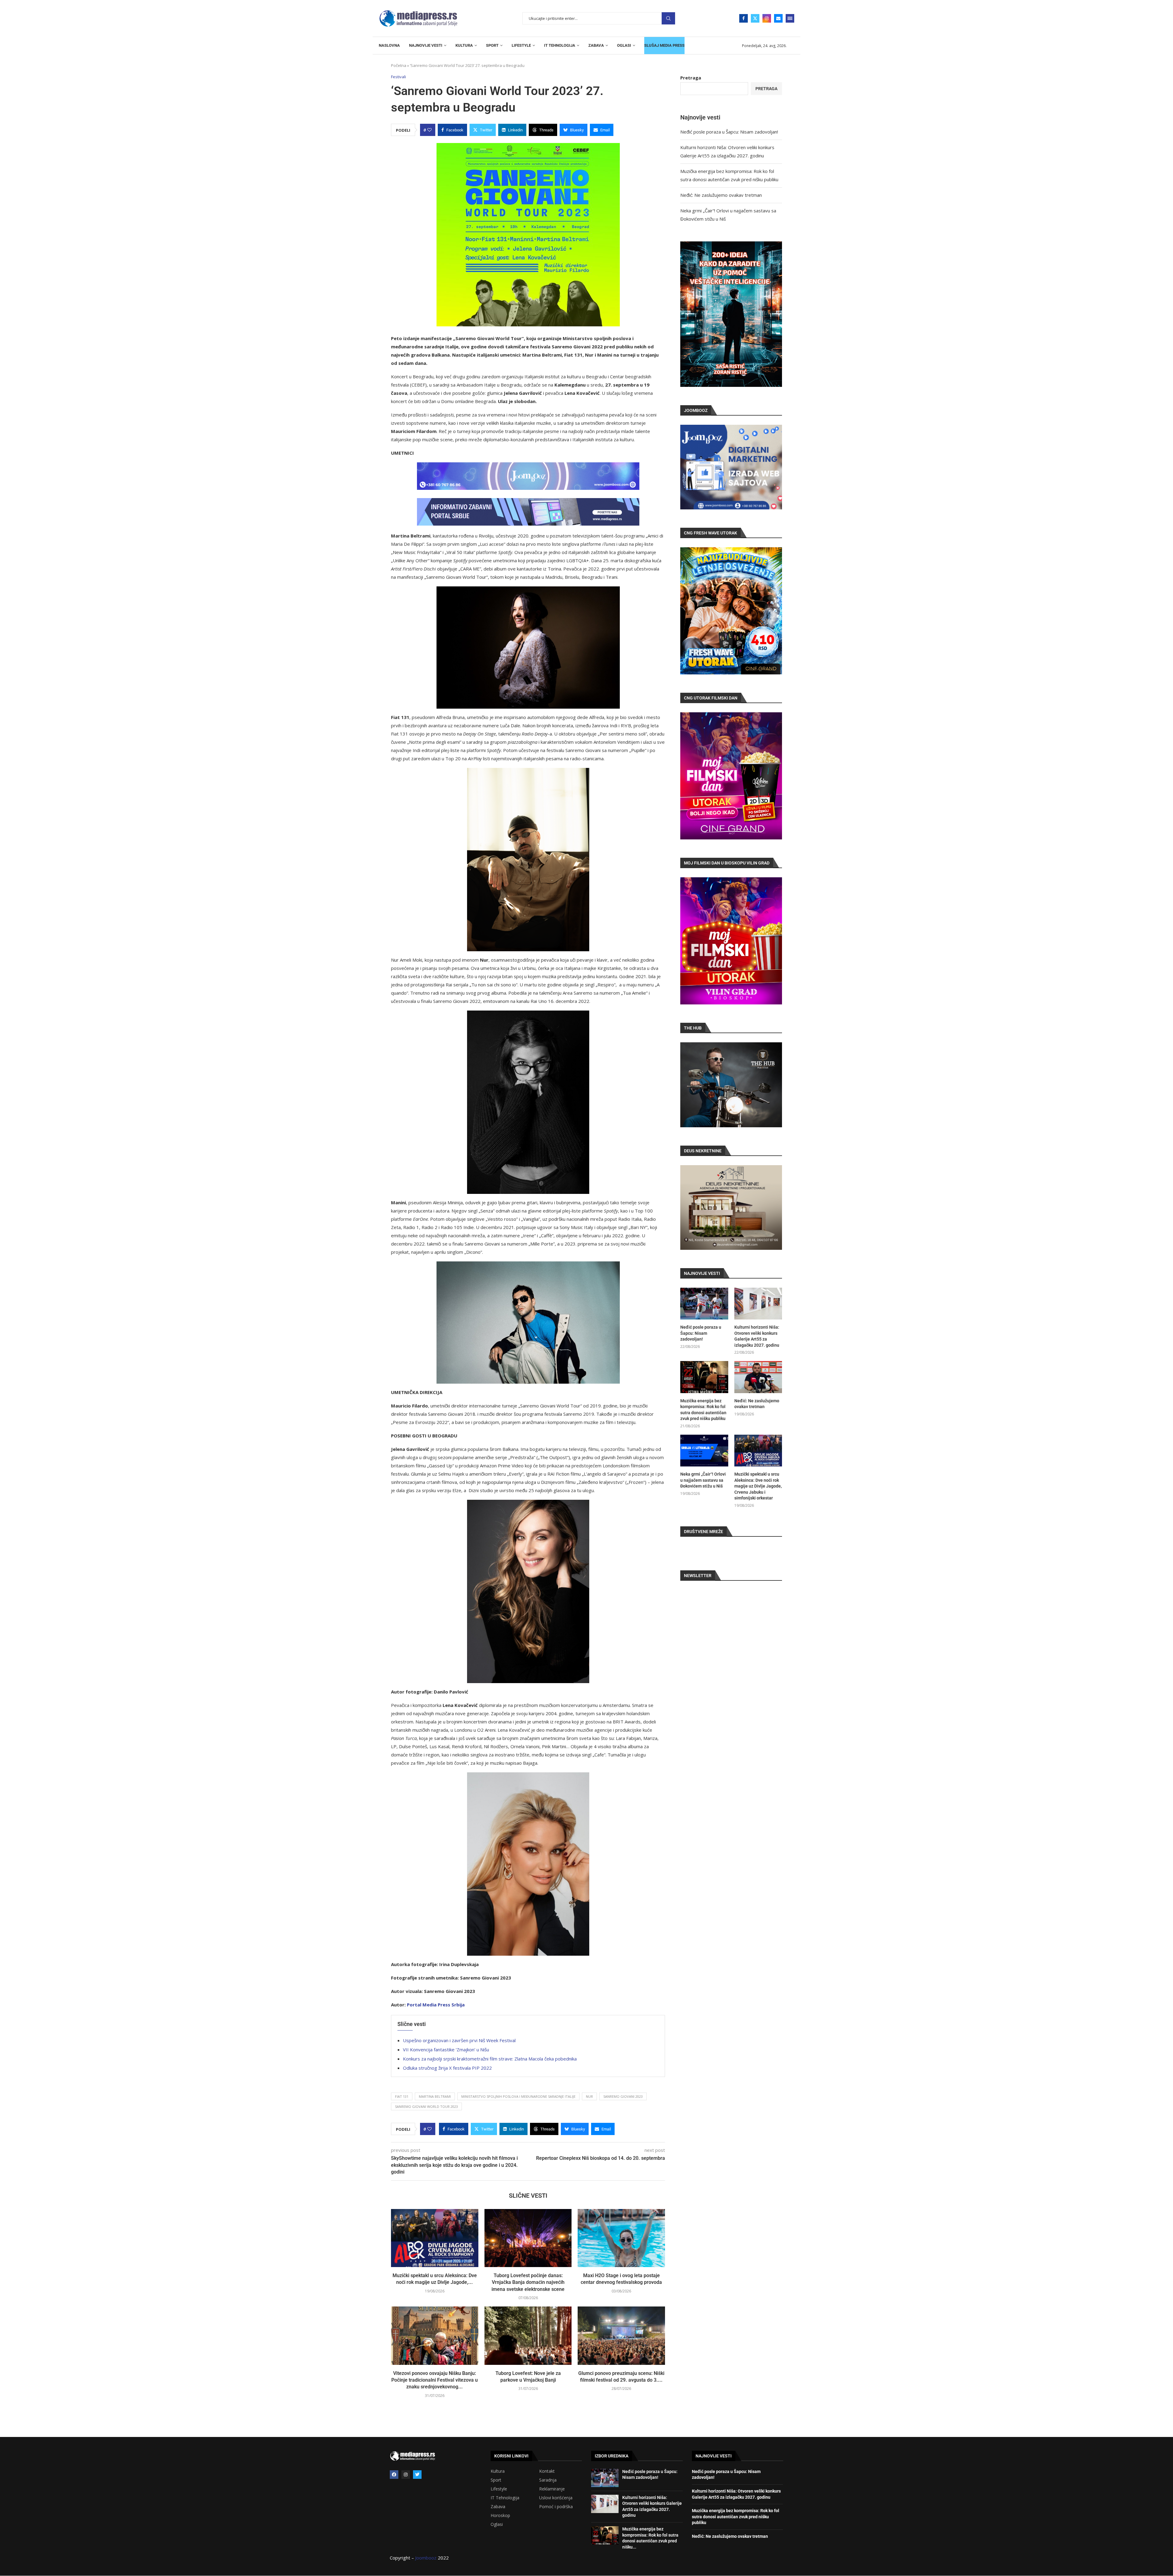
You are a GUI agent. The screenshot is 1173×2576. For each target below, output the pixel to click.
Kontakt (547, 2471)
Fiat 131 (402, 2096)
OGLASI (624, 45)
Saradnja (548, 2480)
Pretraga (668, 18)
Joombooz (426, 2558)
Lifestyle (499, 2489)
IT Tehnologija (505, 2498)
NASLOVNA (389, 45)
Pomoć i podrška (556, 2507)
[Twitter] (755, 18)
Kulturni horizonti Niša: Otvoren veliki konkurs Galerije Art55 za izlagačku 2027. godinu (757, 1336)
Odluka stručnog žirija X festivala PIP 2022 (447, 2068)
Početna (399, 65)
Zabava (498, 2507)
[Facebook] (744, 18)
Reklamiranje (552, 2489)
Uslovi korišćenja (556, 2498)
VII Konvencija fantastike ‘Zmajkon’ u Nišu (446, 2049)
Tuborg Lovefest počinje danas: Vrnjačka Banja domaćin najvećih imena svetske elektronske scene (528, 2282)
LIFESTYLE (521, 45)
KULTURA (464, 45)
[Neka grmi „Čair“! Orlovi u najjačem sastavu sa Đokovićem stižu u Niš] (704, 1451)
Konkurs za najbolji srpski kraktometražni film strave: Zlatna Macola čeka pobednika (490, 2059)
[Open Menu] (790, 18)
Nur (589, 2096)
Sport (496, 2480)
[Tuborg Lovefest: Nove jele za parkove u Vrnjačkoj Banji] (528, 2336)
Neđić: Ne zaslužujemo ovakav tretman (721, 195)
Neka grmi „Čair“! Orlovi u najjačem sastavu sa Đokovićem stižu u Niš (703, 1480)
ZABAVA (596, 45)
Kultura (498, 2471)
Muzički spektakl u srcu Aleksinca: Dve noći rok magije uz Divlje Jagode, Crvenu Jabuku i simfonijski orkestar (758, 1486)
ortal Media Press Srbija (437, 2005)
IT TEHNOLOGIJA (560, 45)
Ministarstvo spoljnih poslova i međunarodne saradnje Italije (518, 2096)
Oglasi (497, 2524)
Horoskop (500, 2515)
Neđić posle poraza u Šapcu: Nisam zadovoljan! (729, 132)
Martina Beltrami (435, 2096)
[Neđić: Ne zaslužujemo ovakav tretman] (758, 1377)
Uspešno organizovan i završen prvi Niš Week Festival (459, 2040)
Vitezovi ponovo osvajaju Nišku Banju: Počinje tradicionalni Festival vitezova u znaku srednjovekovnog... (435, 2380)
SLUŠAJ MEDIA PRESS (664, 45)
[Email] (778, 18)
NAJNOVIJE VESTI (426, 45)
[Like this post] (429, 130)
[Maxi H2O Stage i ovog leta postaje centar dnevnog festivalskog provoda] (621, 2238)
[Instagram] (767, 18)
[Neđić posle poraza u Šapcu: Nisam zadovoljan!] (704, 1304)
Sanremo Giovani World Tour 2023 (426, 2106)
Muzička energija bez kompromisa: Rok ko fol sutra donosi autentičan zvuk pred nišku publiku (703, 1410)
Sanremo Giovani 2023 (623, 2096)
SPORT (492, 45)
